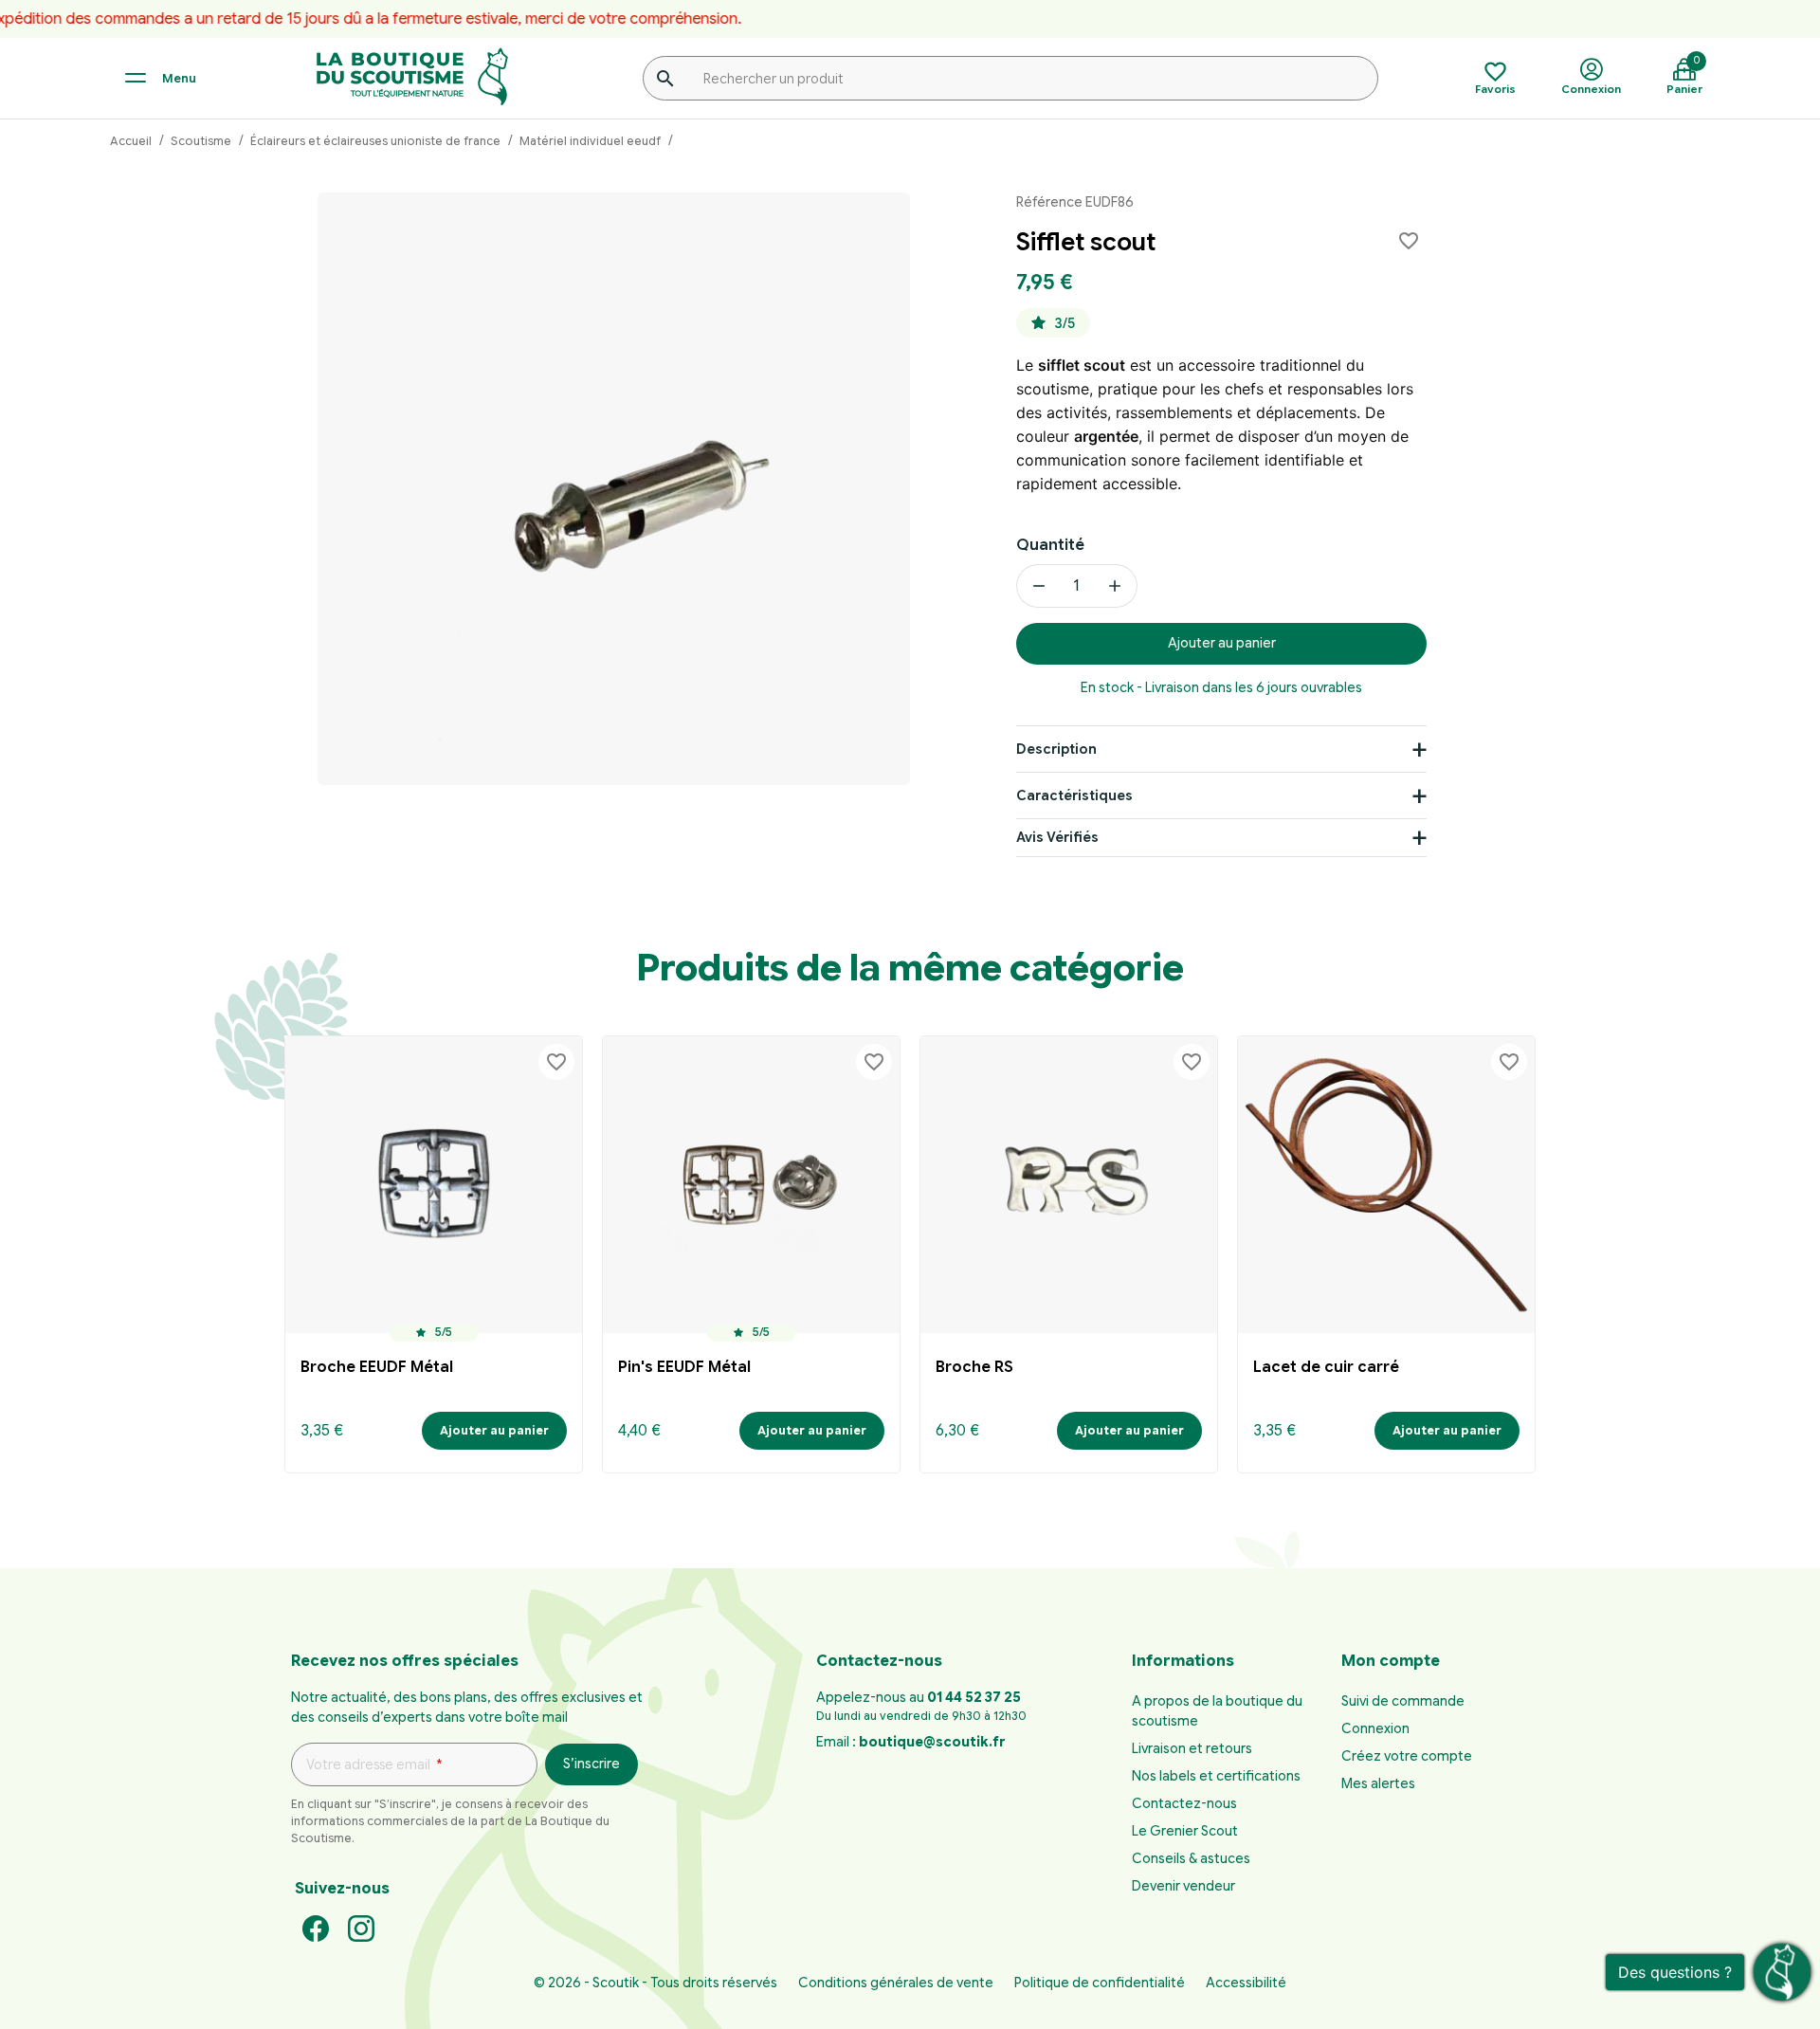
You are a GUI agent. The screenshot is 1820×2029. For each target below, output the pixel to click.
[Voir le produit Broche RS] (1069, 1185)
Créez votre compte (1407, 1756)
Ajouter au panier (1222, 643)
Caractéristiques (1074, 795)
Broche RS (974, 1367)
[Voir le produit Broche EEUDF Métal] (434, 1185)
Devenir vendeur (1183, 1886)
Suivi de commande (1403, 1701)
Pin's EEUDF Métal (684, 1367)
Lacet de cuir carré (1326, 1367)
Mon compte (1391, 1661)
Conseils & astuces (1191, 1858)
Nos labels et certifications (1216, 1776)
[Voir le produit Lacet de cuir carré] (1386, 1185)
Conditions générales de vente (896, 1983)
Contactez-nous (1184, 1803)
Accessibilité (1246, 1983)
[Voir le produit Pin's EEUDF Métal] (751, 1185)
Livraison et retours (1192, 1748)
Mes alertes (1378, 1783)
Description (1056, 749)
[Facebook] (316, 1928)
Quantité (1050, 545)
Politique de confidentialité (1100, 1983)
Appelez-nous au (919, 1697)
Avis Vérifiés (1057, 837)
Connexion (1375, 1728)
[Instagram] (361, 1928)
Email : (910, 1742)
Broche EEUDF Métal (377, 1367)
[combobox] (1010, 78)
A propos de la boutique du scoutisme (1217, 1711)
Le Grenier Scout (1185, 1831)
